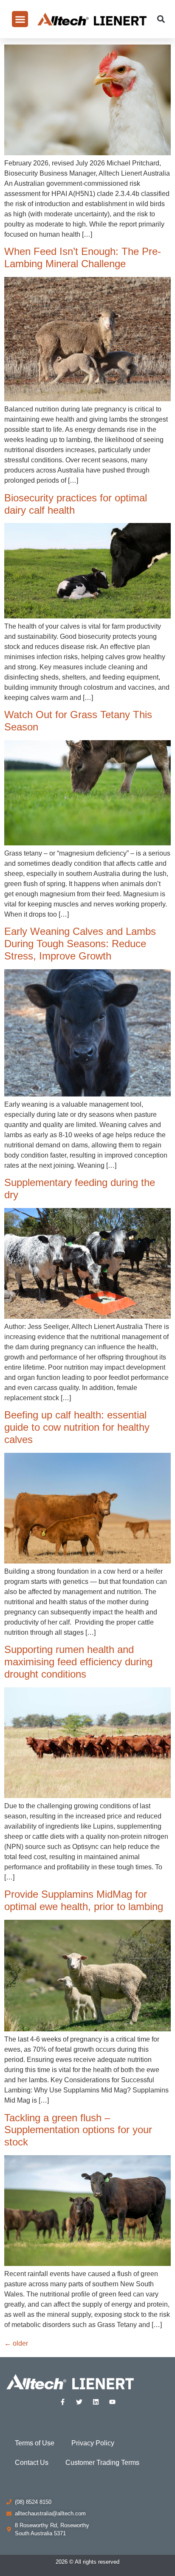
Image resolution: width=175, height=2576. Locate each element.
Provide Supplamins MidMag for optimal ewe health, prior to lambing (84, 1900)
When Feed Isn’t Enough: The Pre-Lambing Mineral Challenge (83, 257)
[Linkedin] (96, 2402)
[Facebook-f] (63, 2402)
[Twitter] (79, 2402)
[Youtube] (112, 2402)
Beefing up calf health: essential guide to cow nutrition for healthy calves (77, 1427)
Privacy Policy (93, 2443)
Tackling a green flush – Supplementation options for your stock (78, 2130)
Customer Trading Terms (102, 2463)
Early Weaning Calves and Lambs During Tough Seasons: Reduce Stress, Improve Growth (80, 944)
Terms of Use (35, 2443)
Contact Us (32, 2463)
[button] (20, 19)
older (16, 2343)
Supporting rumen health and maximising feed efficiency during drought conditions (78, 1662)
